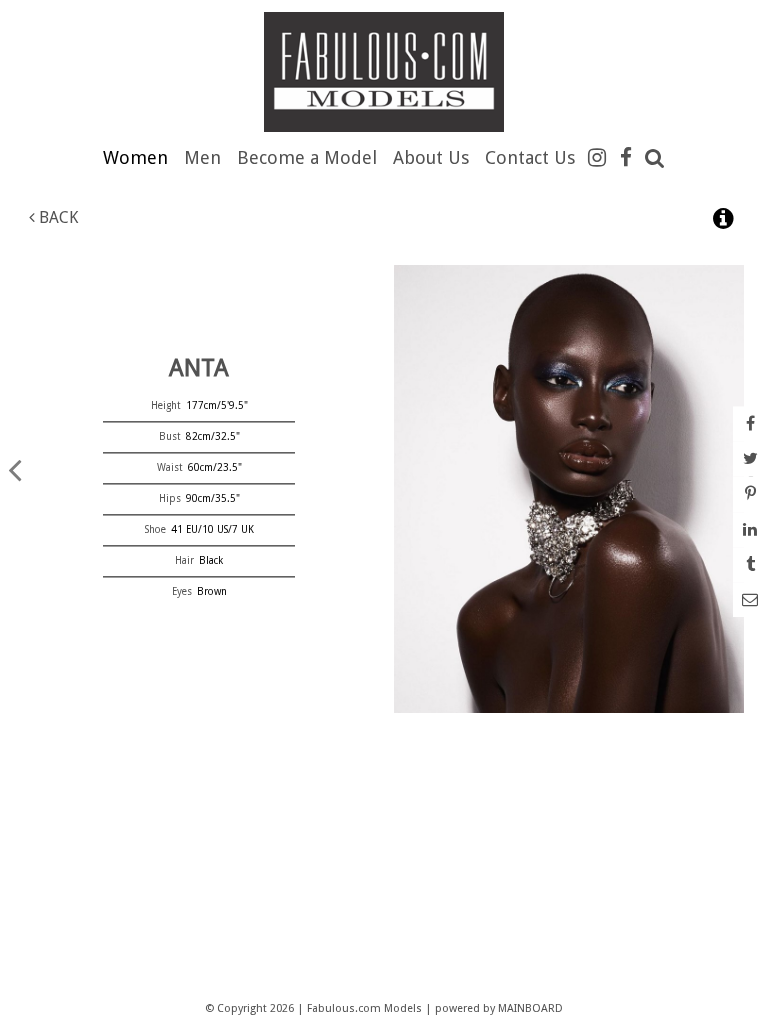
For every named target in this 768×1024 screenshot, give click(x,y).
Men (202, 157)
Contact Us (530, 157)
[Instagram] (597, 157)
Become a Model (307, 157)
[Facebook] (626, 157)
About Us (431, 157)
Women (135, 157)
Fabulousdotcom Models (384, 72)
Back (56, 217)
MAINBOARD (530, 1008)
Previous (15, 469)
